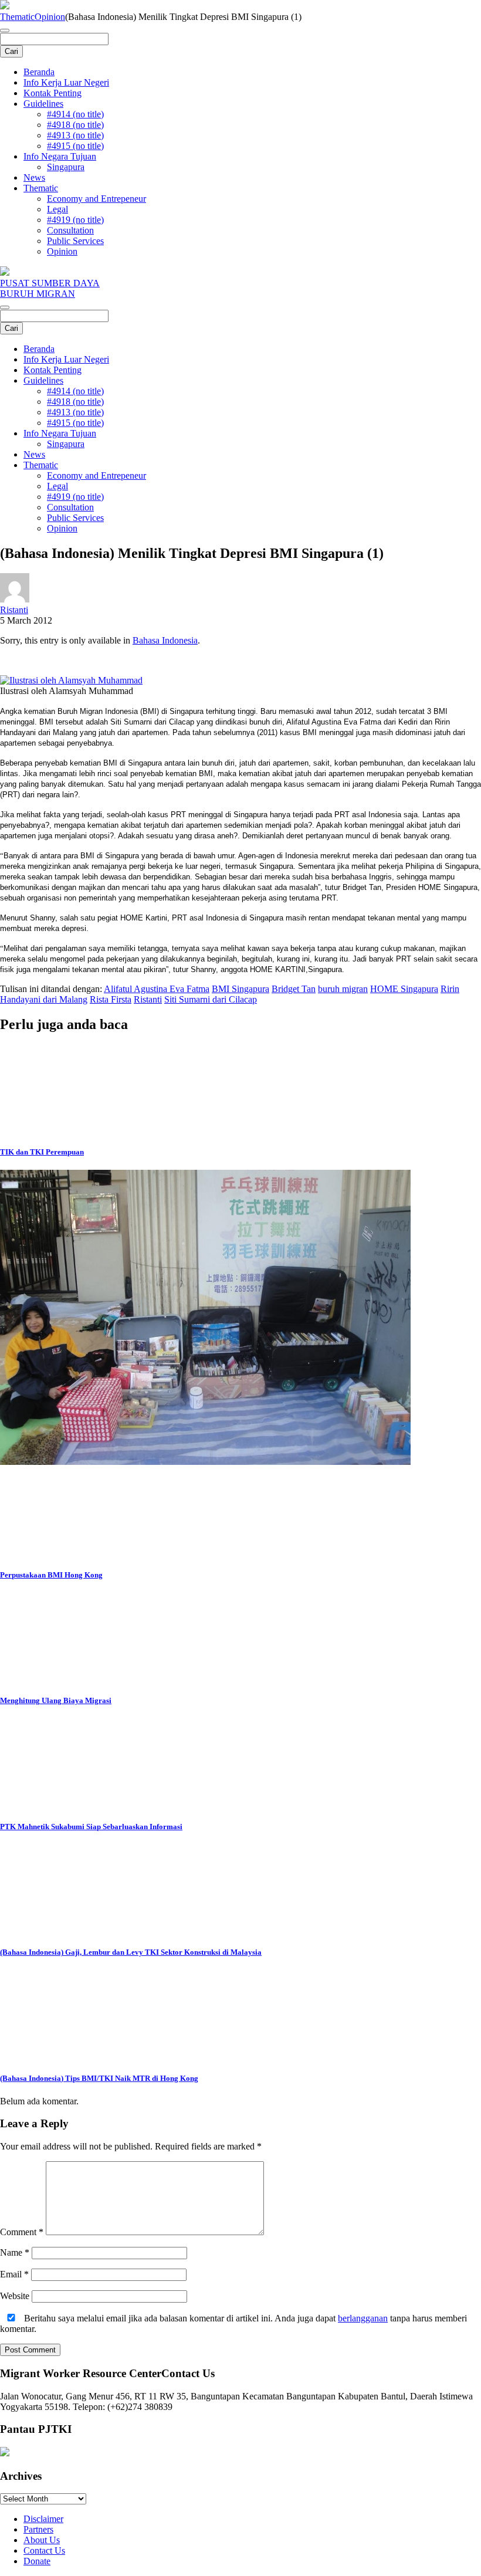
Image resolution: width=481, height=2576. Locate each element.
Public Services (75, 241)
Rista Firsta (111, 999)
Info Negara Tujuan (60, 156)
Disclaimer (43, 2519)
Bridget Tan (294, 989)
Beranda (39, 72)
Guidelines (43, 104)
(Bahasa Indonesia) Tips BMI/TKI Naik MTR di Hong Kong (99, 2078)
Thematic (17, 17)
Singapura (66, 167)
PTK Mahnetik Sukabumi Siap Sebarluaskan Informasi (91, 1827)
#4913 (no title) (75, 135)
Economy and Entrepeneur (96, 199)
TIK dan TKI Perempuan (42, 1152)
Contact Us (44, 2550)
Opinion (50, 17)
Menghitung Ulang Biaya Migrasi (56, 1700)
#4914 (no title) (75, 114)
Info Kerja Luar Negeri (66, 82)
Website (15, 2296)
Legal (57, 209)
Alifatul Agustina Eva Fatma (157, 989)
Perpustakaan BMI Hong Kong (51, 1575)
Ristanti (14, 610)
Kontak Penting (52, 93)
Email (14, 2274)
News (34, 177)
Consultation (70, 230)
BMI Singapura (240, 989)
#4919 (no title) (75, 220)
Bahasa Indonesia (165, 640)
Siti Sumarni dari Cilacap (211, 999)
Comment (22, 2232)
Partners (38, 2529)
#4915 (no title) (75, 146)
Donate (37, 2561)
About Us (42, 2540)
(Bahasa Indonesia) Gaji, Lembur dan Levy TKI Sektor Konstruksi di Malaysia (131, 1952)
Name (15, 2252)
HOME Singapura (404, 989)
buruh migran (343, 989)
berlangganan (363, 2318)
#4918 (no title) (75, 125)
